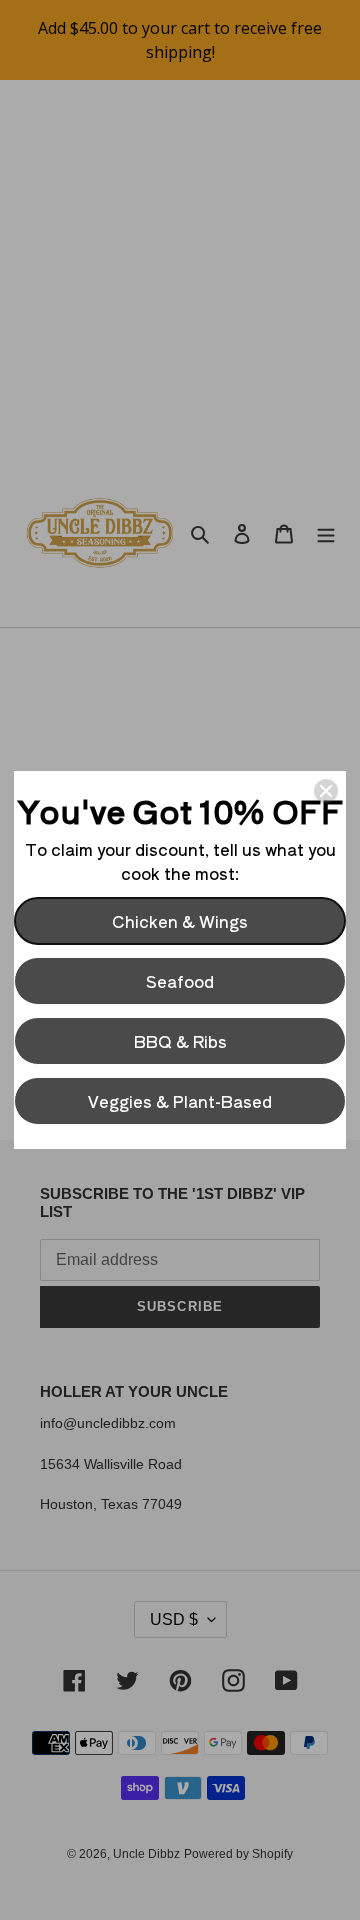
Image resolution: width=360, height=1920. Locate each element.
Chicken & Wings (180, 921)
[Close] (326, 791)
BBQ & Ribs (180, 1041)
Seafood (180, 981)
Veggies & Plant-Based (180, 1101)
